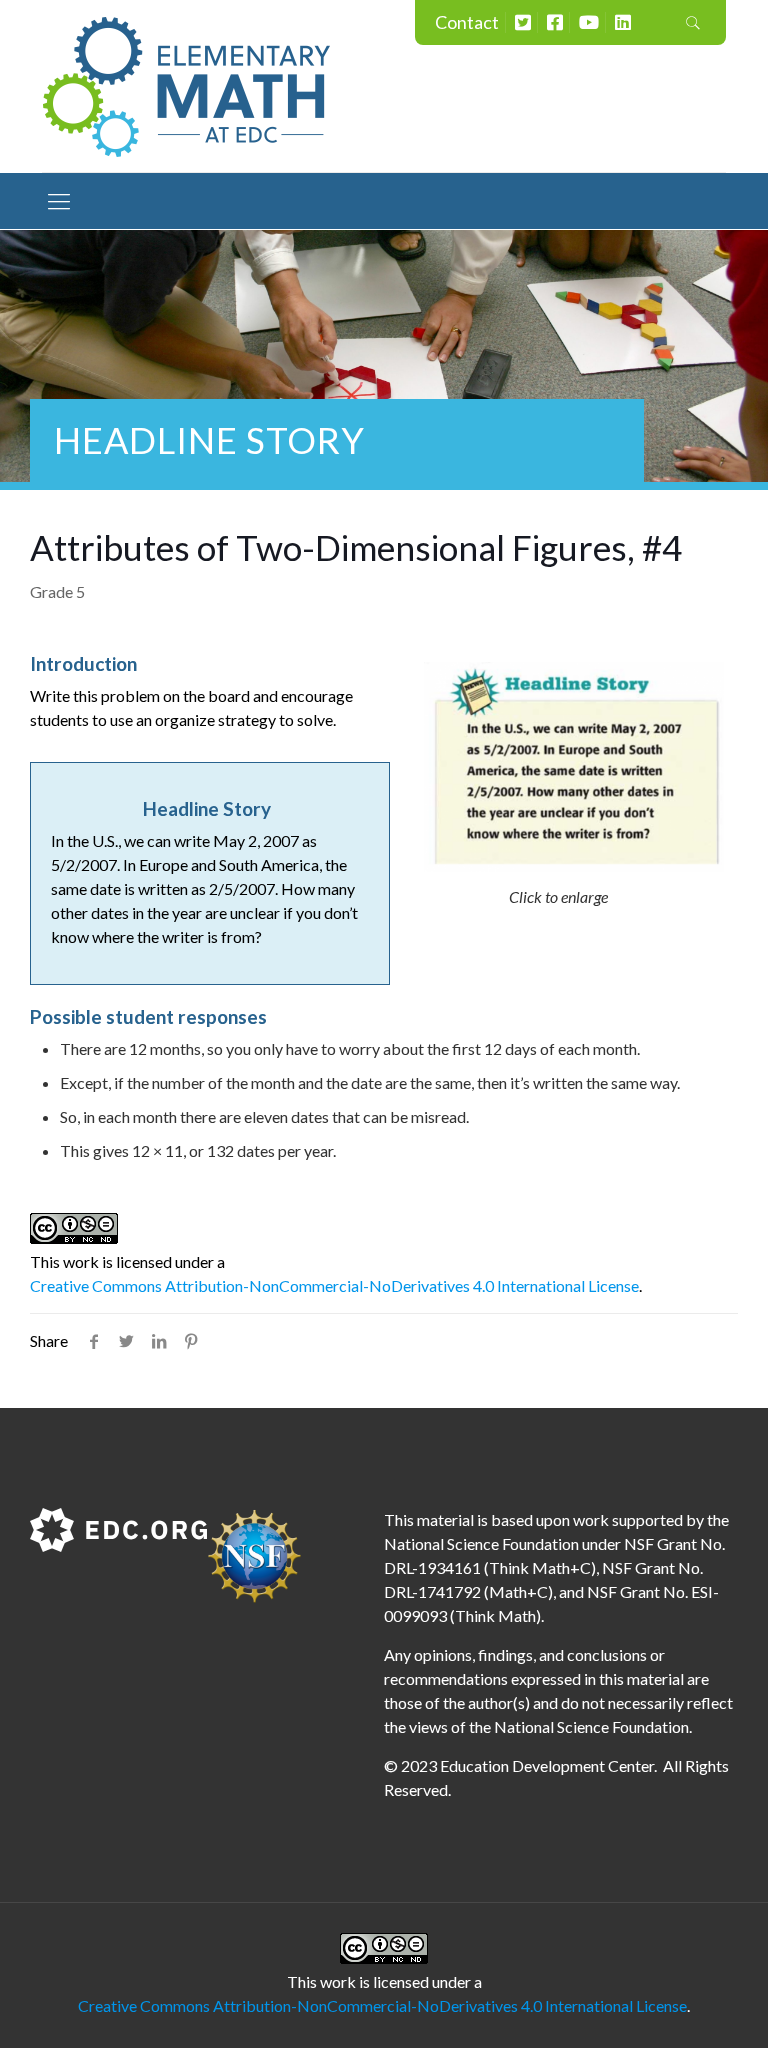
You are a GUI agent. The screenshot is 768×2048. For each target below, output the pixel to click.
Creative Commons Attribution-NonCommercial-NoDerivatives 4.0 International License (334, 1285)
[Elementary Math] (187, 86)
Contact (467, 22)
